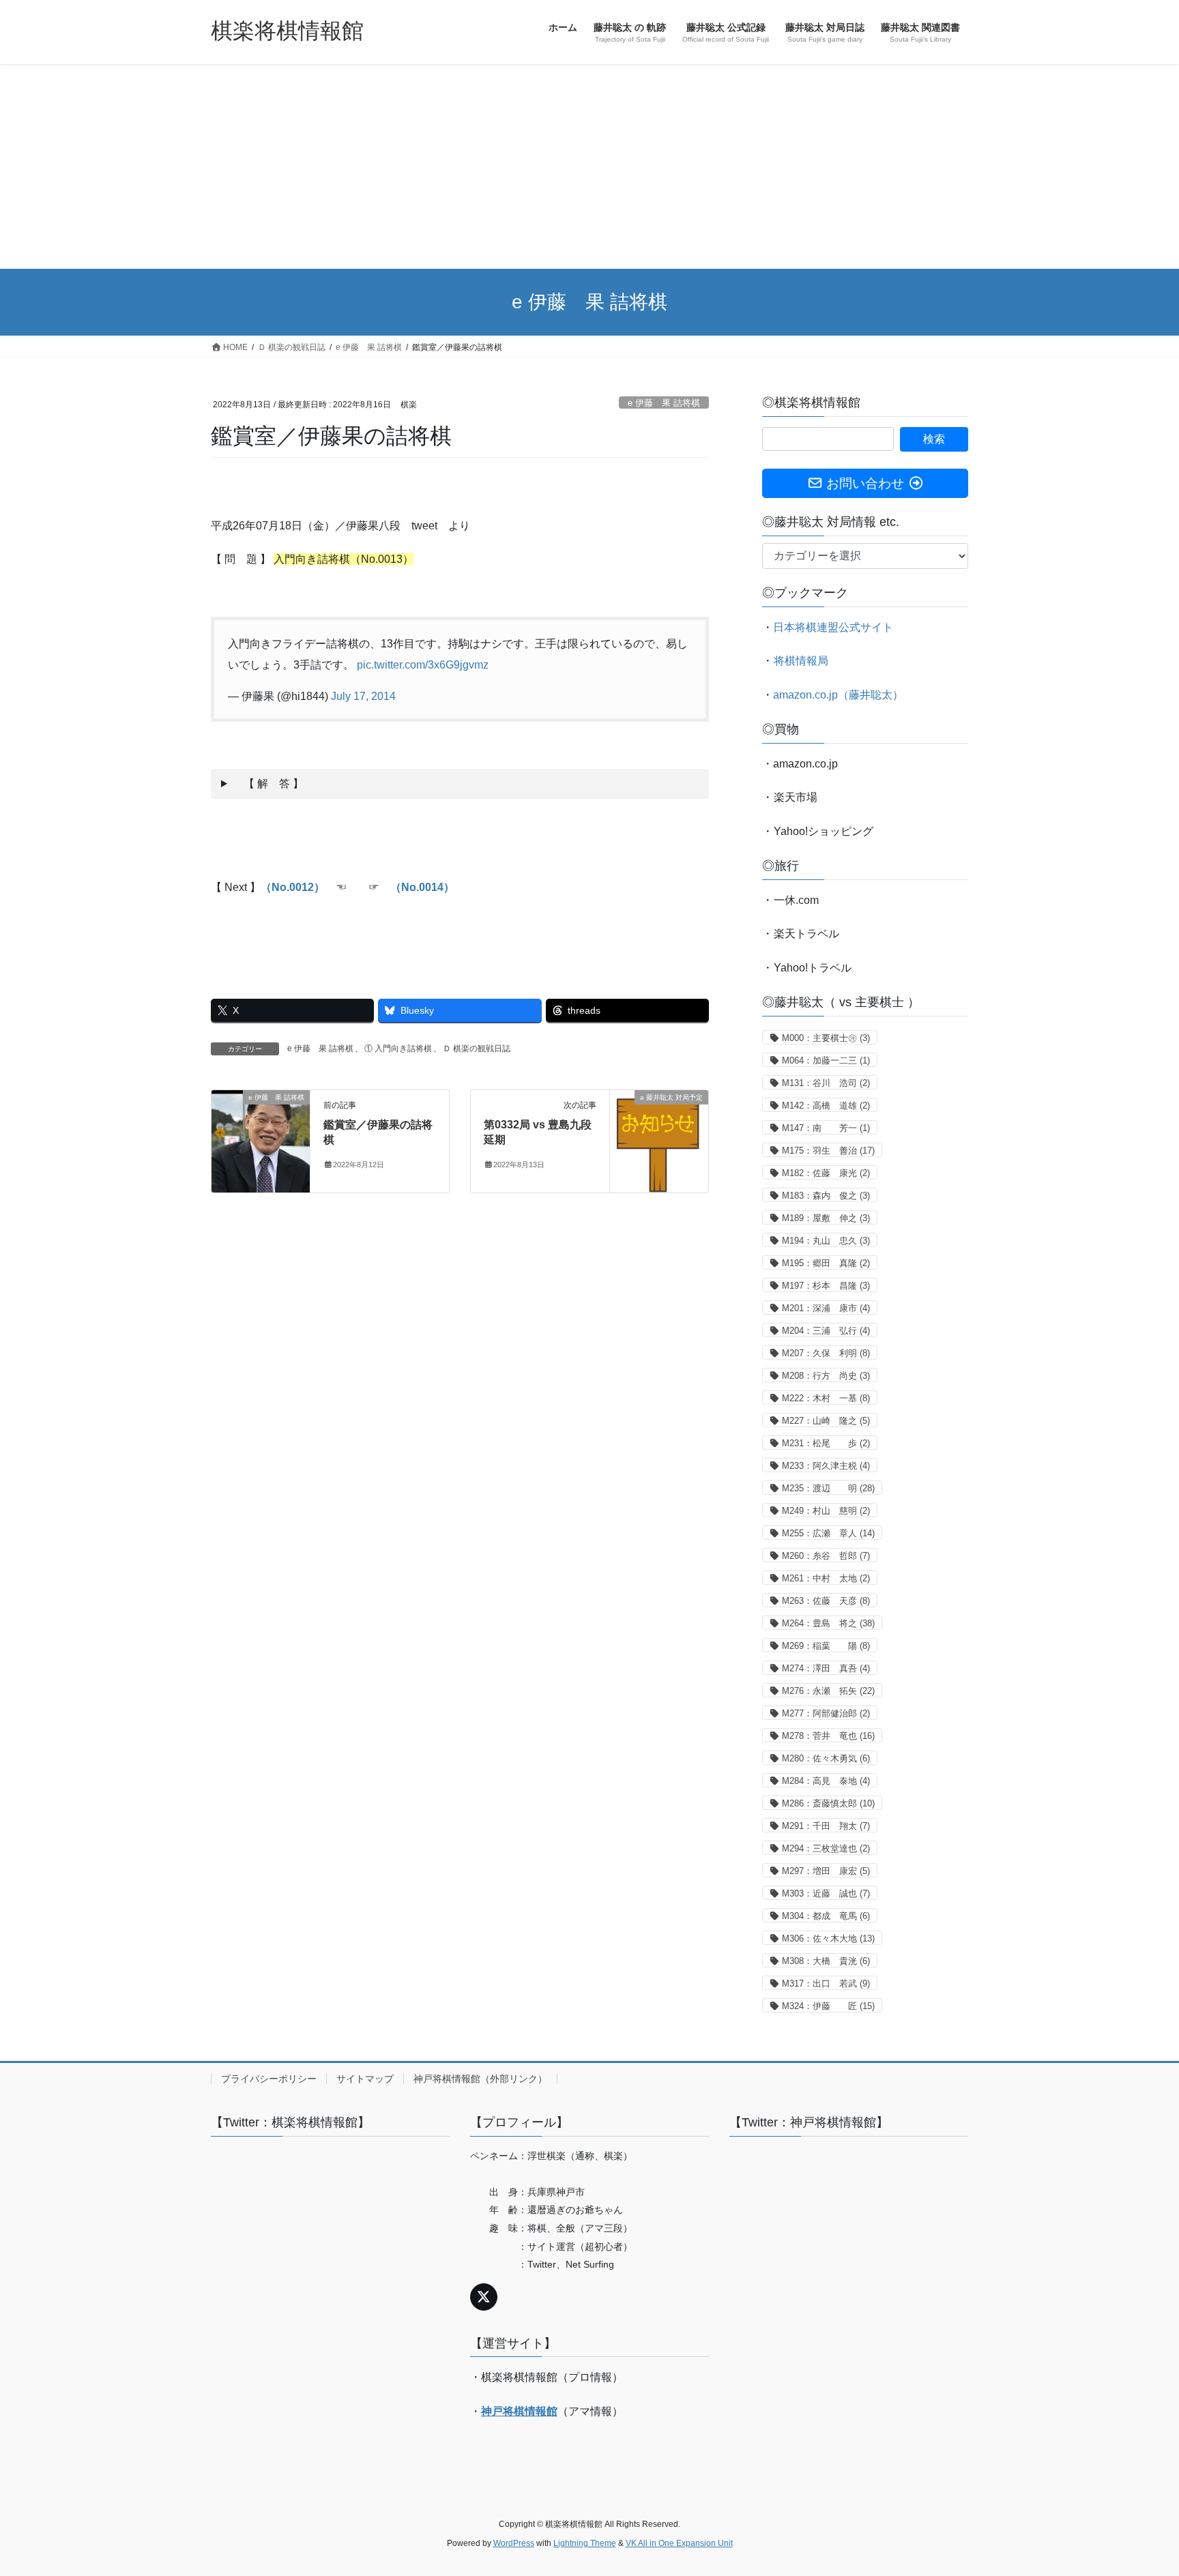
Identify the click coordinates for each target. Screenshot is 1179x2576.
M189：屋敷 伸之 (826, 1218)
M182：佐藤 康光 (826, 1173)
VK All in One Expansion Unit (679, 2543)
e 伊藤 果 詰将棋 (664, 403)
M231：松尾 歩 (826, 1443)
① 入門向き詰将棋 (398, 1049)
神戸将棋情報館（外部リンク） (480, 2079)
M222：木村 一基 (826, 1398)
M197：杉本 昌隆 (826, 1286)
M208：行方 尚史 (826, 1376)
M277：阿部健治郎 (826, 1713)
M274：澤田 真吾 (826, 1668)
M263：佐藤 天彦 (826, 1601)
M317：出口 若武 (826, 1984)
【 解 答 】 (268, 784)
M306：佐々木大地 (828, 1938)
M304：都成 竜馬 (826, 1916)
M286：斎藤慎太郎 (828, 1803)
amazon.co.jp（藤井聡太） (838, 695)
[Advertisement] (589, 166)
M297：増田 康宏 (826, 1871)
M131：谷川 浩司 (826, 1083)
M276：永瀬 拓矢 (828, 1691)
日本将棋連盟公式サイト (833, 627)
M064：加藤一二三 (826, 1060)
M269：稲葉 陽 (826, 1646)
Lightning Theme (585, 2543)
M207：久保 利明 (826, 1353)
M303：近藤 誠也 (826, 1893)
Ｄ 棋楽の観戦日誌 (477, 1049)
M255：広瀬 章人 (828, 1533)
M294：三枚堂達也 (826, 1848)
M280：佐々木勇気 (826, 1758)
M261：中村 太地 (826, 1578)
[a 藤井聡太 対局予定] (659, 1140)
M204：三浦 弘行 (826, 1331)
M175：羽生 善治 (828, 1151)
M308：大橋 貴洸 (826, 1961)
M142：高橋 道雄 (826, 1106)
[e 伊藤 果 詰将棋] (261, 1140)
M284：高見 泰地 (826, 1781)
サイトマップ (365, 2079)
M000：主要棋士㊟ (826, 1038)
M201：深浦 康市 (826, 1308)
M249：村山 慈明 (826, 1511)
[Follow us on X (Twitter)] (484, 2297)
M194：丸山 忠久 (826, 1241)
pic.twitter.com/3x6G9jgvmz (423, 665)
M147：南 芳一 (826, 1128)
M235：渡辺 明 (828, 1488)
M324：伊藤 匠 (828, 2006)
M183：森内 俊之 (826, 1196)
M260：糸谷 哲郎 (826, 1556)
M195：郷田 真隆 (826, 1263)
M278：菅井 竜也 (828, 1736)
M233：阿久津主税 (826, 1466)
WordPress (514, 2543)
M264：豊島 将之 (828, 1623)
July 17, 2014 (363, 696)
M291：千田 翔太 (826, 1826)
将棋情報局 (801, 661)
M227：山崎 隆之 (826, 1421)
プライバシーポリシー (269, 2079)
